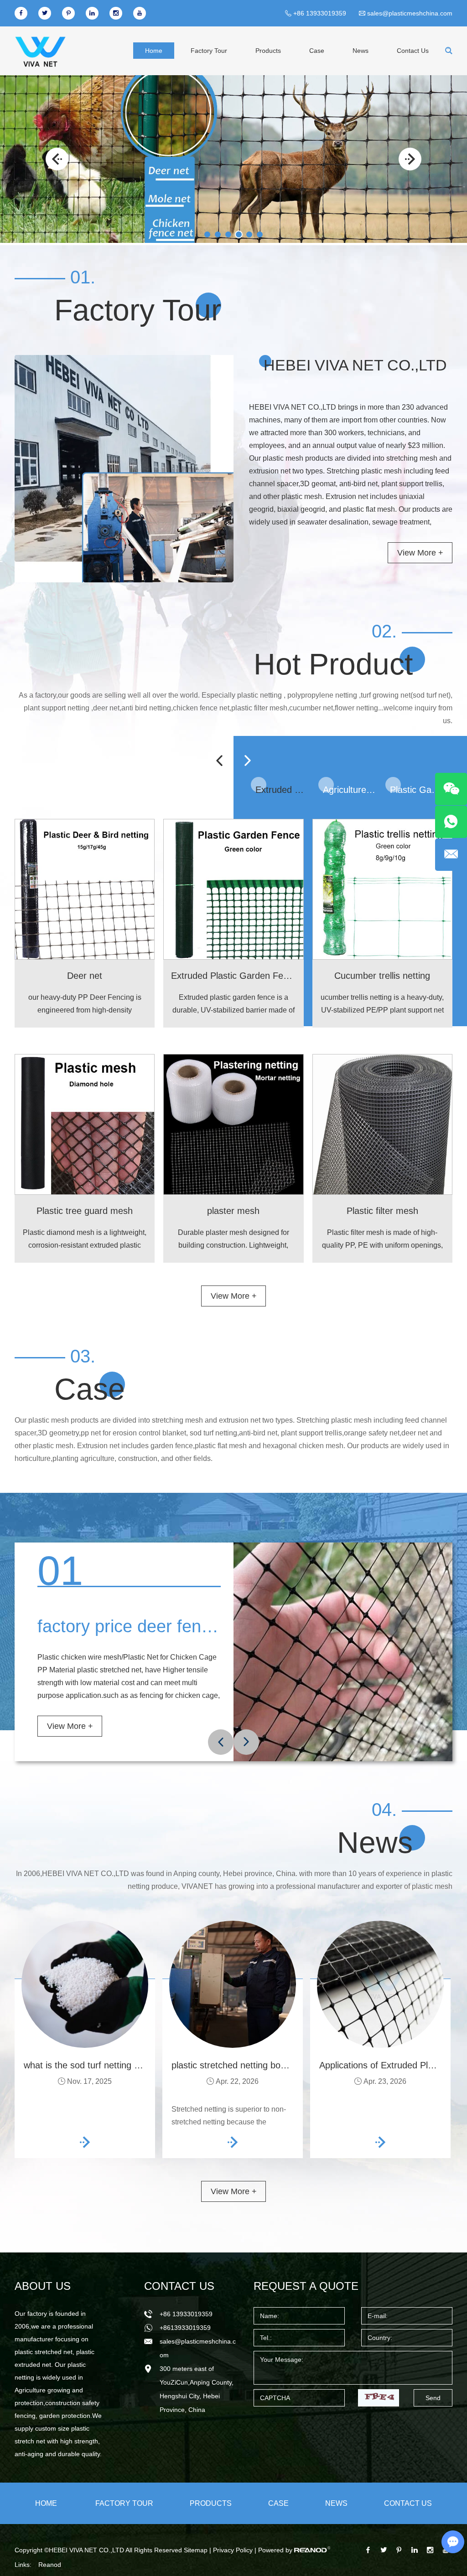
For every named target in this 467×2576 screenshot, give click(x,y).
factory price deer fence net (147, 1626)
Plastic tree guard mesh (85, 1211)
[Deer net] (85, 889)
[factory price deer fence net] (343, 1652)
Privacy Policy (233, 2550)
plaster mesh (233, 1211)
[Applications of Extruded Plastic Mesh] (380, 1984)
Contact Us (413, 50)
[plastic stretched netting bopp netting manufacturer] (233, 1984)
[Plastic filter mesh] (382, 1124)
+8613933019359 (185, 2328)
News (361, 50)
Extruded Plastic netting (282, 789)
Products (271, 50)
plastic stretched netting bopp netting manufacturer (275, 2065)
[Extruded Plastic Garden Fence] (233, 889)
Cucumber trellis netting (382, 975)
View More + (420, 553)
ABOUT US (40, 2286)
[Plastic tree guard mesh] (85, 1124)
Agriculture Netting (350, 789)
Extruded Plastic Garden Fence (236, 975)
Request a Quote (301, 2286)
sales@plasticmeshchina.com (410, 13)
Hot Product (332, 664)
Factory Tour (211, 50)
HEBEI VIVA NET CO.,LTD (352, 365)
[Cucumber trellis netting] (382, 889)
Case (319, 50)
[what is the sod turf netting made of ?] (85, 1984)
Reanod (50, 2565)
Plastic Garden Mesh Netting (417, 789)
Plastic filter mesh (382, 1211)
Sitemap (196, 2550)
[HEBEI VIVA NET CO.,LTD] (40, 51)
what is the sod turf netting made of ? (99, 2065)
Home (155, 50)
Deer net (85, 975)
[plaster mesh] (233, 1124)
